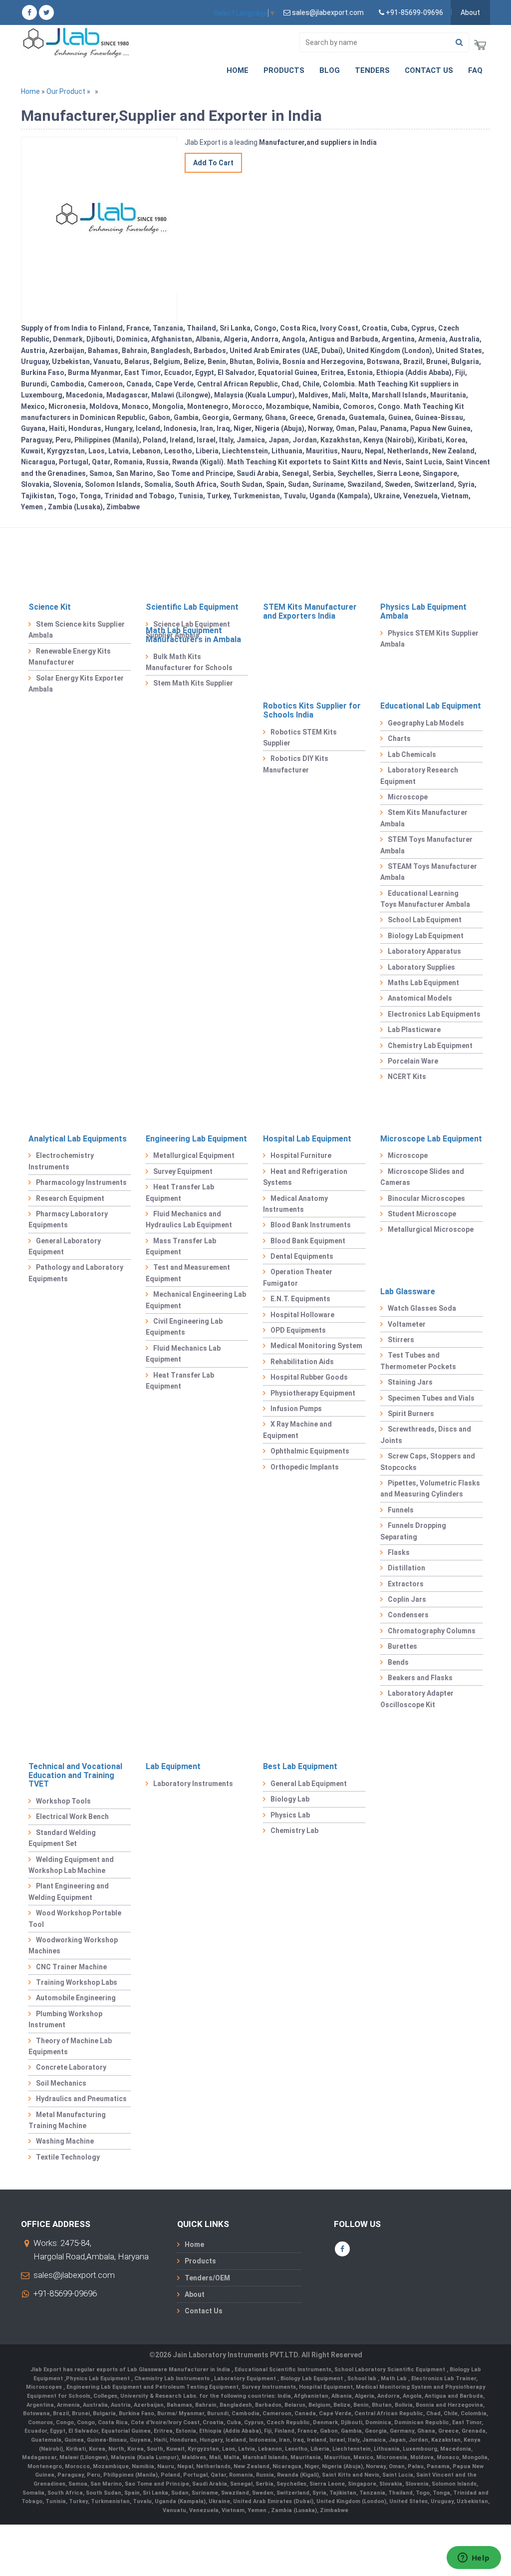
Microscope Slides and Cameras (422, 1177)
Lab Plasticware (414, 1030)
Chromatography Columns (432, 1631)
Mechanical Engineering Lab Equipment (196, 1300)
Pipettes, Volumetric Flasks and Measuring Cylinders (430, 1488)
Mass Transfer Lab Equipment (181, 1246)
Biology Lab (290, 1799)
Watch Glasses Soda (422, 1308)
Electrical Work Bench (72, 1817)
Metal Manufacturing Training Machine (67, 2120)
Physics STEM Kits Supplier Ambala (429, 639)
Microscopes (45, 2387)
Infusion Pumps (296, 1409)
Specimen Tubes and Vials (431, 1398)
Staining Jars (410, 1382)
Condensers (408, 1615)
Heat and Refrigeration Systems (305, 1177)
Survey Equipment (183, 1171)
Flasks (399, 1552)
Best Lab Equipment (300, 1766)
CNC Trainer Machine (71, 1967)
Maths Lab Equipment (423, 983)
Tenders (372, 70)
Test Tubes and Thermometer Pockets (418, 1361)
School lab (363, 2379)
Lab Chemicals (412, 754)
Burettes (402, 1646)
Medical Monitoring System (316, 1346)
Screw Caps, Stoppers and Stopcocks (428, 1462)
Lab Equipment (173, 1766)
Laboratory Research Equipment (419, 775)
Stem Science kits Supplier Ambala (77, 630)
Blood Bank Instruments (311, 1225)
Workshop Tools (63, 1801)
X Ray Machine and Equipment (297, 1430)
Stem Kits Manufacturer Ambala (424, 818)
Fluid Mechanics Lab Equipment (183, 1354)
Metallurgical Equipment (194, 1155)
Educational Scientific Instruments (283, 2370)
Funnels (401, 1510)
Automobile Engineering (76, 1998)
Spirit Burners (411, 1414)
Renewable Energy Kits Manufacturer (70, 657)
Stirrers (401, 1340)
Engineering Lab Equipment (196, 1139)
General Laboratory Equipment (65, 1246)
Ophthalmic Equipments (310, 1451)
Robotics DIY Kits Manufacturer (296, 764)
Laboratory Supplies (421, 967)
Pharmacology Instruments (81, 1182)
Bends (398, 1662)
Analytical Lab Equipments (78, 1139)
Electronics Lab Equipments (434, 1014)
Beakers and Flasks (420, 1678)
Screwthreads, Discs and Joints (426, 1435)
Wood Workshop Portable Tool (75, 1918)
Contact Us (429, 70)
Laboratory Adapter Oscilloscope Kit (417, 1699)
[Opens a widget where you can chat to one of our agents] (474, 2559)
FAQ (475, 70)
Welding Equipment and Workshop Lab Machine (71, 1865)
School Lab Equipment (425, 920)
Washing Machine (65, 2141)
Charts (399, 738)
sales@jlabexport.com (74, 2275)
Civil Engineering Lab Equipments (184, 1327)
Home (238, 70)
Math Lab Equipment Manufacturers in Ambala (193, 635)
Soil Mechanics (61, 2083)
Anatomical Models (420, 998)
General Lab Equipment (309, 1784)
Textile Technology (68, 2157)
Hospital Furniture (301, 1155)
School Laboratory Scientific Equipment (390, 2370)
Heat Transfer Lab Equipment (180, 1192)
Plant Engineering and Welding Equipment (69, 1891)
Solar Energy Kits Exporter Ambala (76, 684)
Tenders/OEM (207, 2278)
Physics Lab (290, 1815)
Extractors (406, 1584)
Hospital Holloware (302, 1315)
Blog (330, 70)
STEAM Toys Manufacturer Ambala (429, 872)
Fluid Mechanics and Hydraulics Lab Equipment (189, 1219)
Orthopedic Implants (305, 1467)
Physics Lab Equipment (99, 2379)
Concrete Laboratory (71, 2067)
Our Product (66, 91)
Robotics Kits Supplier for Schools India (312, 710)
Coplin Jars (407, 1599)
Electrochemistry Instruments (61, 1161)
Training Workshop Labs (77, 1982)
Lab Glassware (408, 1291)
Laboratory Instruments (193, 1784)
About (470, 12)
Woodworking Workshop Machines (73, 1945)
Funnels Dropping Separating (413, 1531)
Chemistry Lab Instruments (173, 2379)
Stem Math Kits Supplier (193, 683)
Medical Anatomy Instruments (295, 1204)
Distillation (406, 1568)
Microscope (408, 797)
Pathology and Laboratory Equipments (76, 1273)
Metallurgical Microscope (431, 1229)
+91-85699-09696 (65, 2293)
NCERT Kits (407, 1077)
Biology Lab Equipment (426, 936)
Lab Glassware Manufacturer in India (179, 2370)
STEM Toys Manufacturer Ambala (426, 845)
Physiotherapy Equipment (313, 1393)
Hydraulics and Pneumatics (81, 2099)
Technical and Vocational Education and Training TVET (75, 1775)
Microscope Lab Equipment (431, 1139)
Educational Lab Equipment (431, 706)
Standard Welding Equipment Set (62, 1838)
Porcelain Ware (413, 1061)
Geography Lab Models (426, 723)
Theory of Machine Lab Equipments (70, 2046)
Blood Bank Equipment (308, 1241)
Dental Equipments (302, 1256)
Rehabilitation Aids (302, 1362)
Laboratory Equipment (246, 2379)
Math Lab (394, 2379)
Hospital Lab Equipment (307, 1139)
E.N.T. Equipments (300, 1299)
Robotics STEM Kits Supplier (300, 737)
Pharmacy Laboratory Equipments (68, 1219)
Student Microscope (422, 1214)
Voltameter (407, 1324)
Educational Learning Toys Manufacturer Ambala (425, 899)
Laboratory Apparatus (424, 951)
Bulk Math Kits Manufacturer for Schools (189, 662)
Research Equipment (70, 1198)
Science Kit (50, 607)
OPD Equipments (298, 1330)
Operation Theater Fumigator (298, 1277)
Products (284, 70)
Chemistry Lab (294, 1831)
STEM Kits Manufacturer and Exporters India (310, 611)
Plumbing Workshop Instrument (65, 2019)
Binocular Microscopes (426, 1198)
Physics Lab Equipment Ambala (423, 611)
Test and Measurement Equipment (188, 1273)
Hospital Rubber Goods (309, 1377)
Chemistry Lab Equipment (430, 1046)
